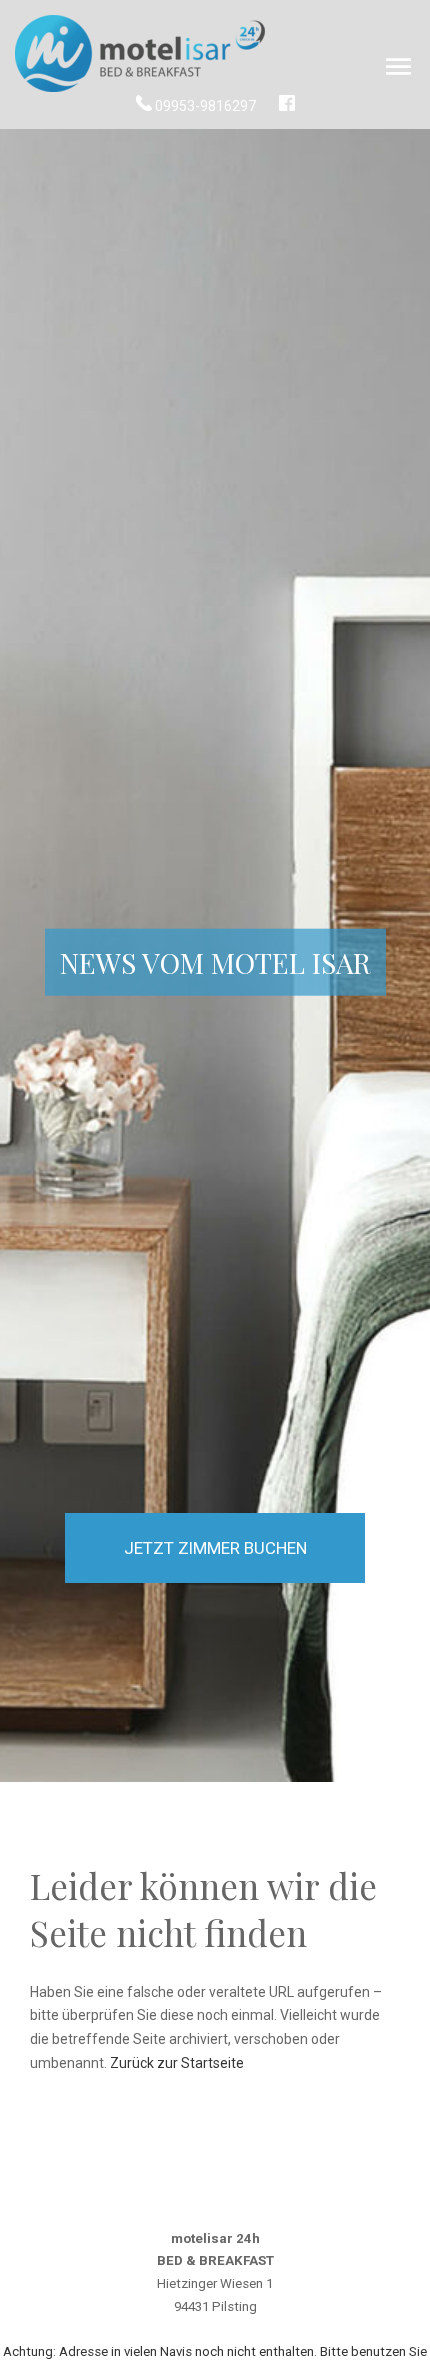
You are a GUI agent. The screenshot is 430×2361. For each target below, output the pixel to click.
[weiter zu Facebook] (287, 106)
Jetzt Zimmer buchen (215, 1548)
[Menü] (398, 68)
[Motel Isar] (140, 55)
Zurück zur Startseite (177, 2063)
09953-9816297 (205, 106)
